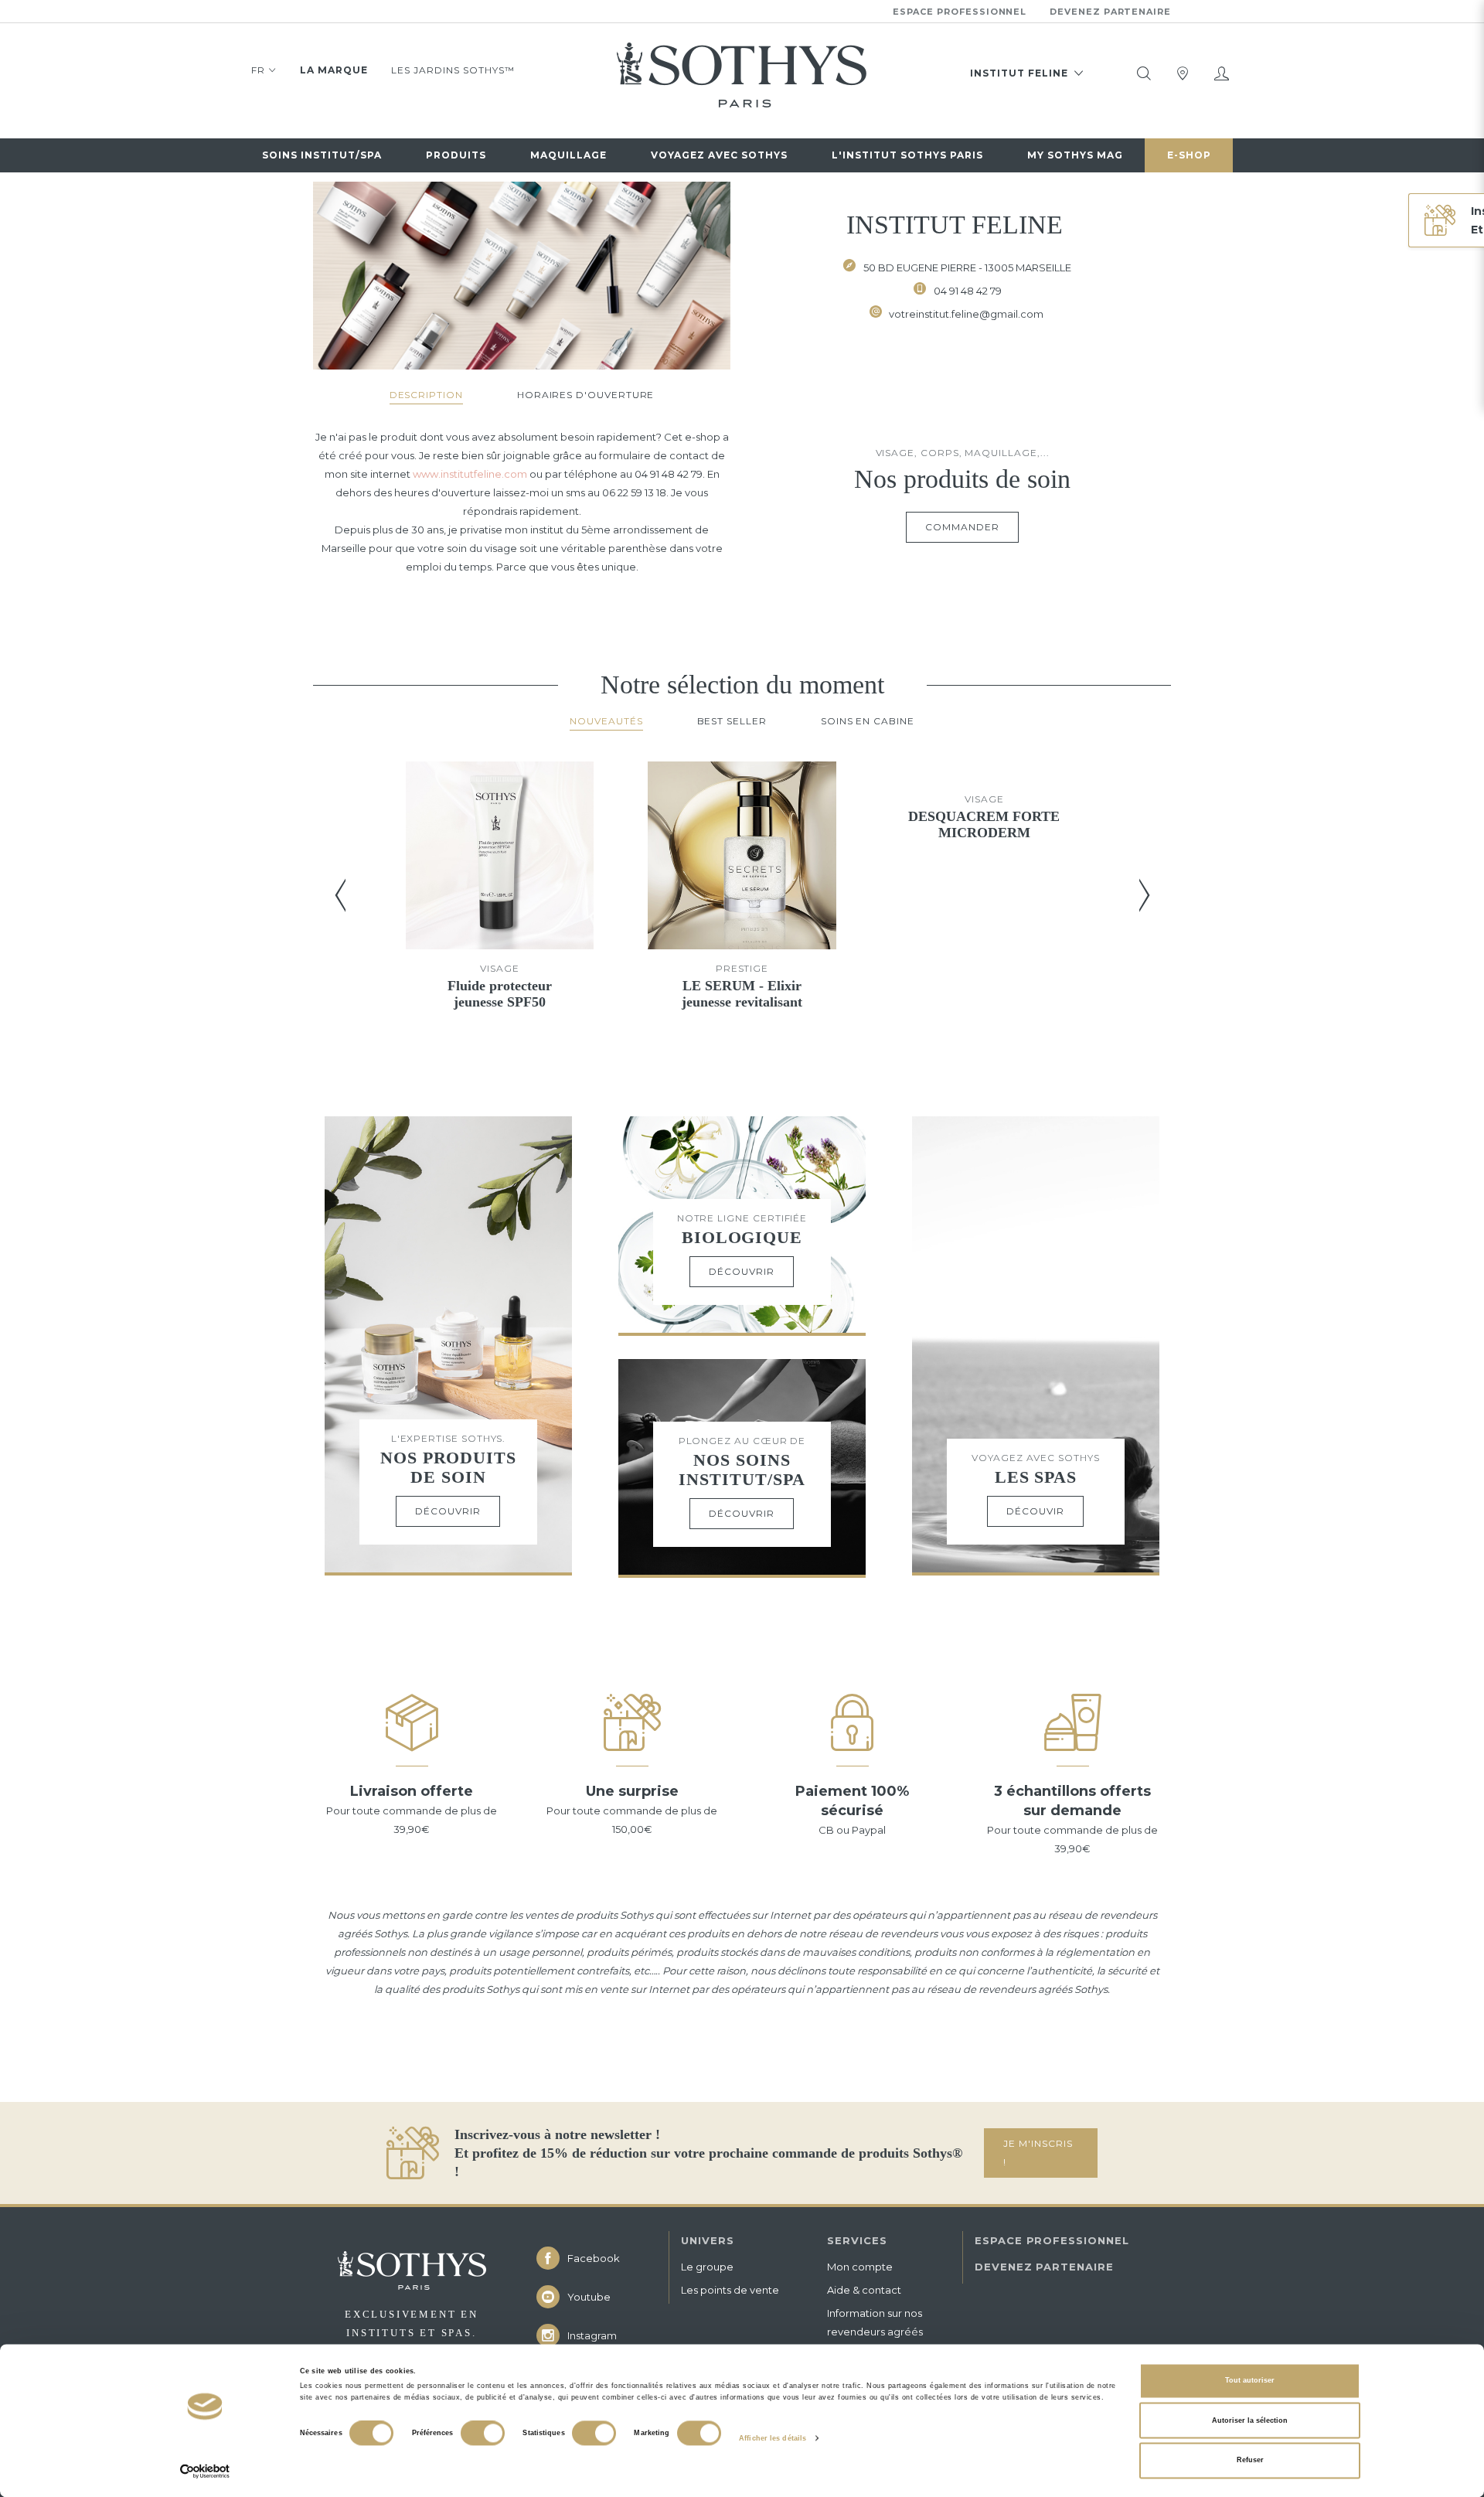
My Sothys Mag (1075, 155)
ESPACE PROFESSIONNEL (1052, 2240)
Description (426, 395)
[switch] (483, 2434)
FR (258, 70)
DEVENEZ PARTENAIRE (1044, 2267)
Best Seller (732, 721)
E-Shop (1189, 155)
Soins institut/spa (322, 155)
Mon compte (860, 2267)
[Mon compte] (1221, 73)
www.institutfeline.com (470, 474)
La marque (334, 70)
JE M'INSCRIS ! (1038, 2153)
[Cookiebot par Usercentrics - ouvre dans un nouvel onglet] (205, 2471)
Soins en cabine (868, 721)
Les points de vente (730, 2290)
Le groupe (707, 2267)
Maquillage (568, 155)
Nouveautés (606, 721)
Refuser (1250, 2461)
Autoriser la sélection (1250, 2420)
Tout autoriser (1250, 2381)
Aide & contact (864, 2290)
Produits (456, 155)
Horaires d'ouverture (586, 395)
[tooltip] (1144, 73)
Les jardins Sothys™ (453, 70)
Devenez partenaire (1110, 12)
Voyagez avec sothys (719, 155)
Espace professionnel (960, 12)
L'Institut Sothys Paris (907, 155)
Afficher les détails (773, 2438)
